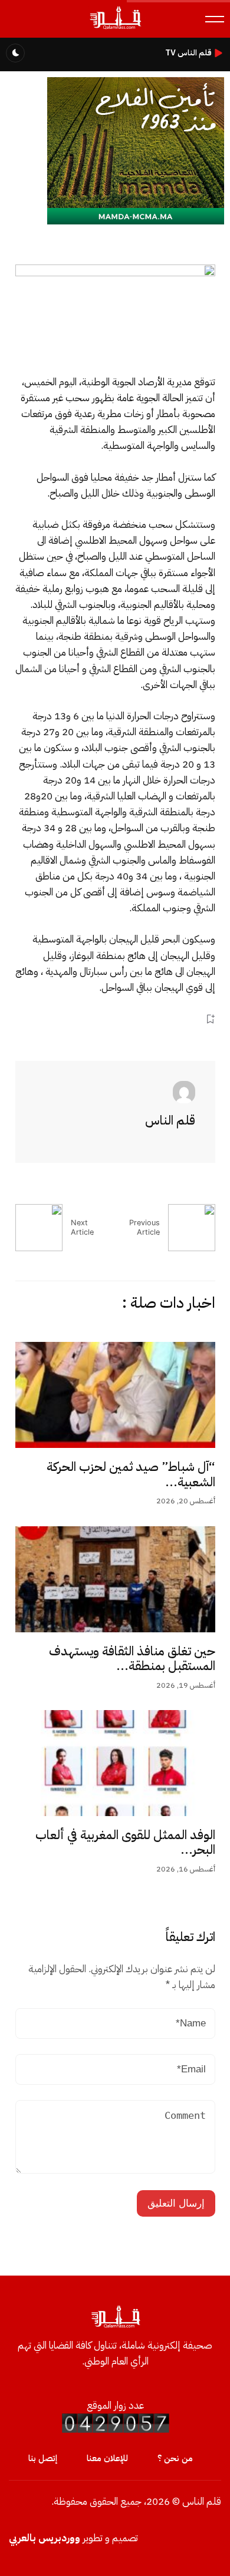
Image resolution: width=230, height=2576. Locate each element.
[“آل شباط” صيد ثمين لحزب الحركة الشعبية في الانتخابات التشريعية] (115, 1395)
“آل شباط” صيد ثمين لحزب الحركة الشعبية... (131, 1474)
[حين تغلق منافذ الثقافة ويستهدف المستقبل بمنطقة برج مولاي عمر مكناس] (115, 1579)
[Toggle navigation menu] (215, 19)
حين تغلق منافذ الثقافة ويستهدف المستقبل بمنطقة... (132, 1659)
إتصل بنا (43, 2458)
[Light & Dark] (15, 53)
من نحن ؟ (175, 2458)
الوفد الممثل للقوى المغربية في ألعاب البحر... (125, 1843)
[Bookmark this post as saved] (210, 1019)
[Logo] (115, 29)
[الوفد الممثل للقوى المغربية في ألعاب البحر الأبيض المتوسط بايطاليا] (115, 1763)
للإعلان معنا (107, 2458)
